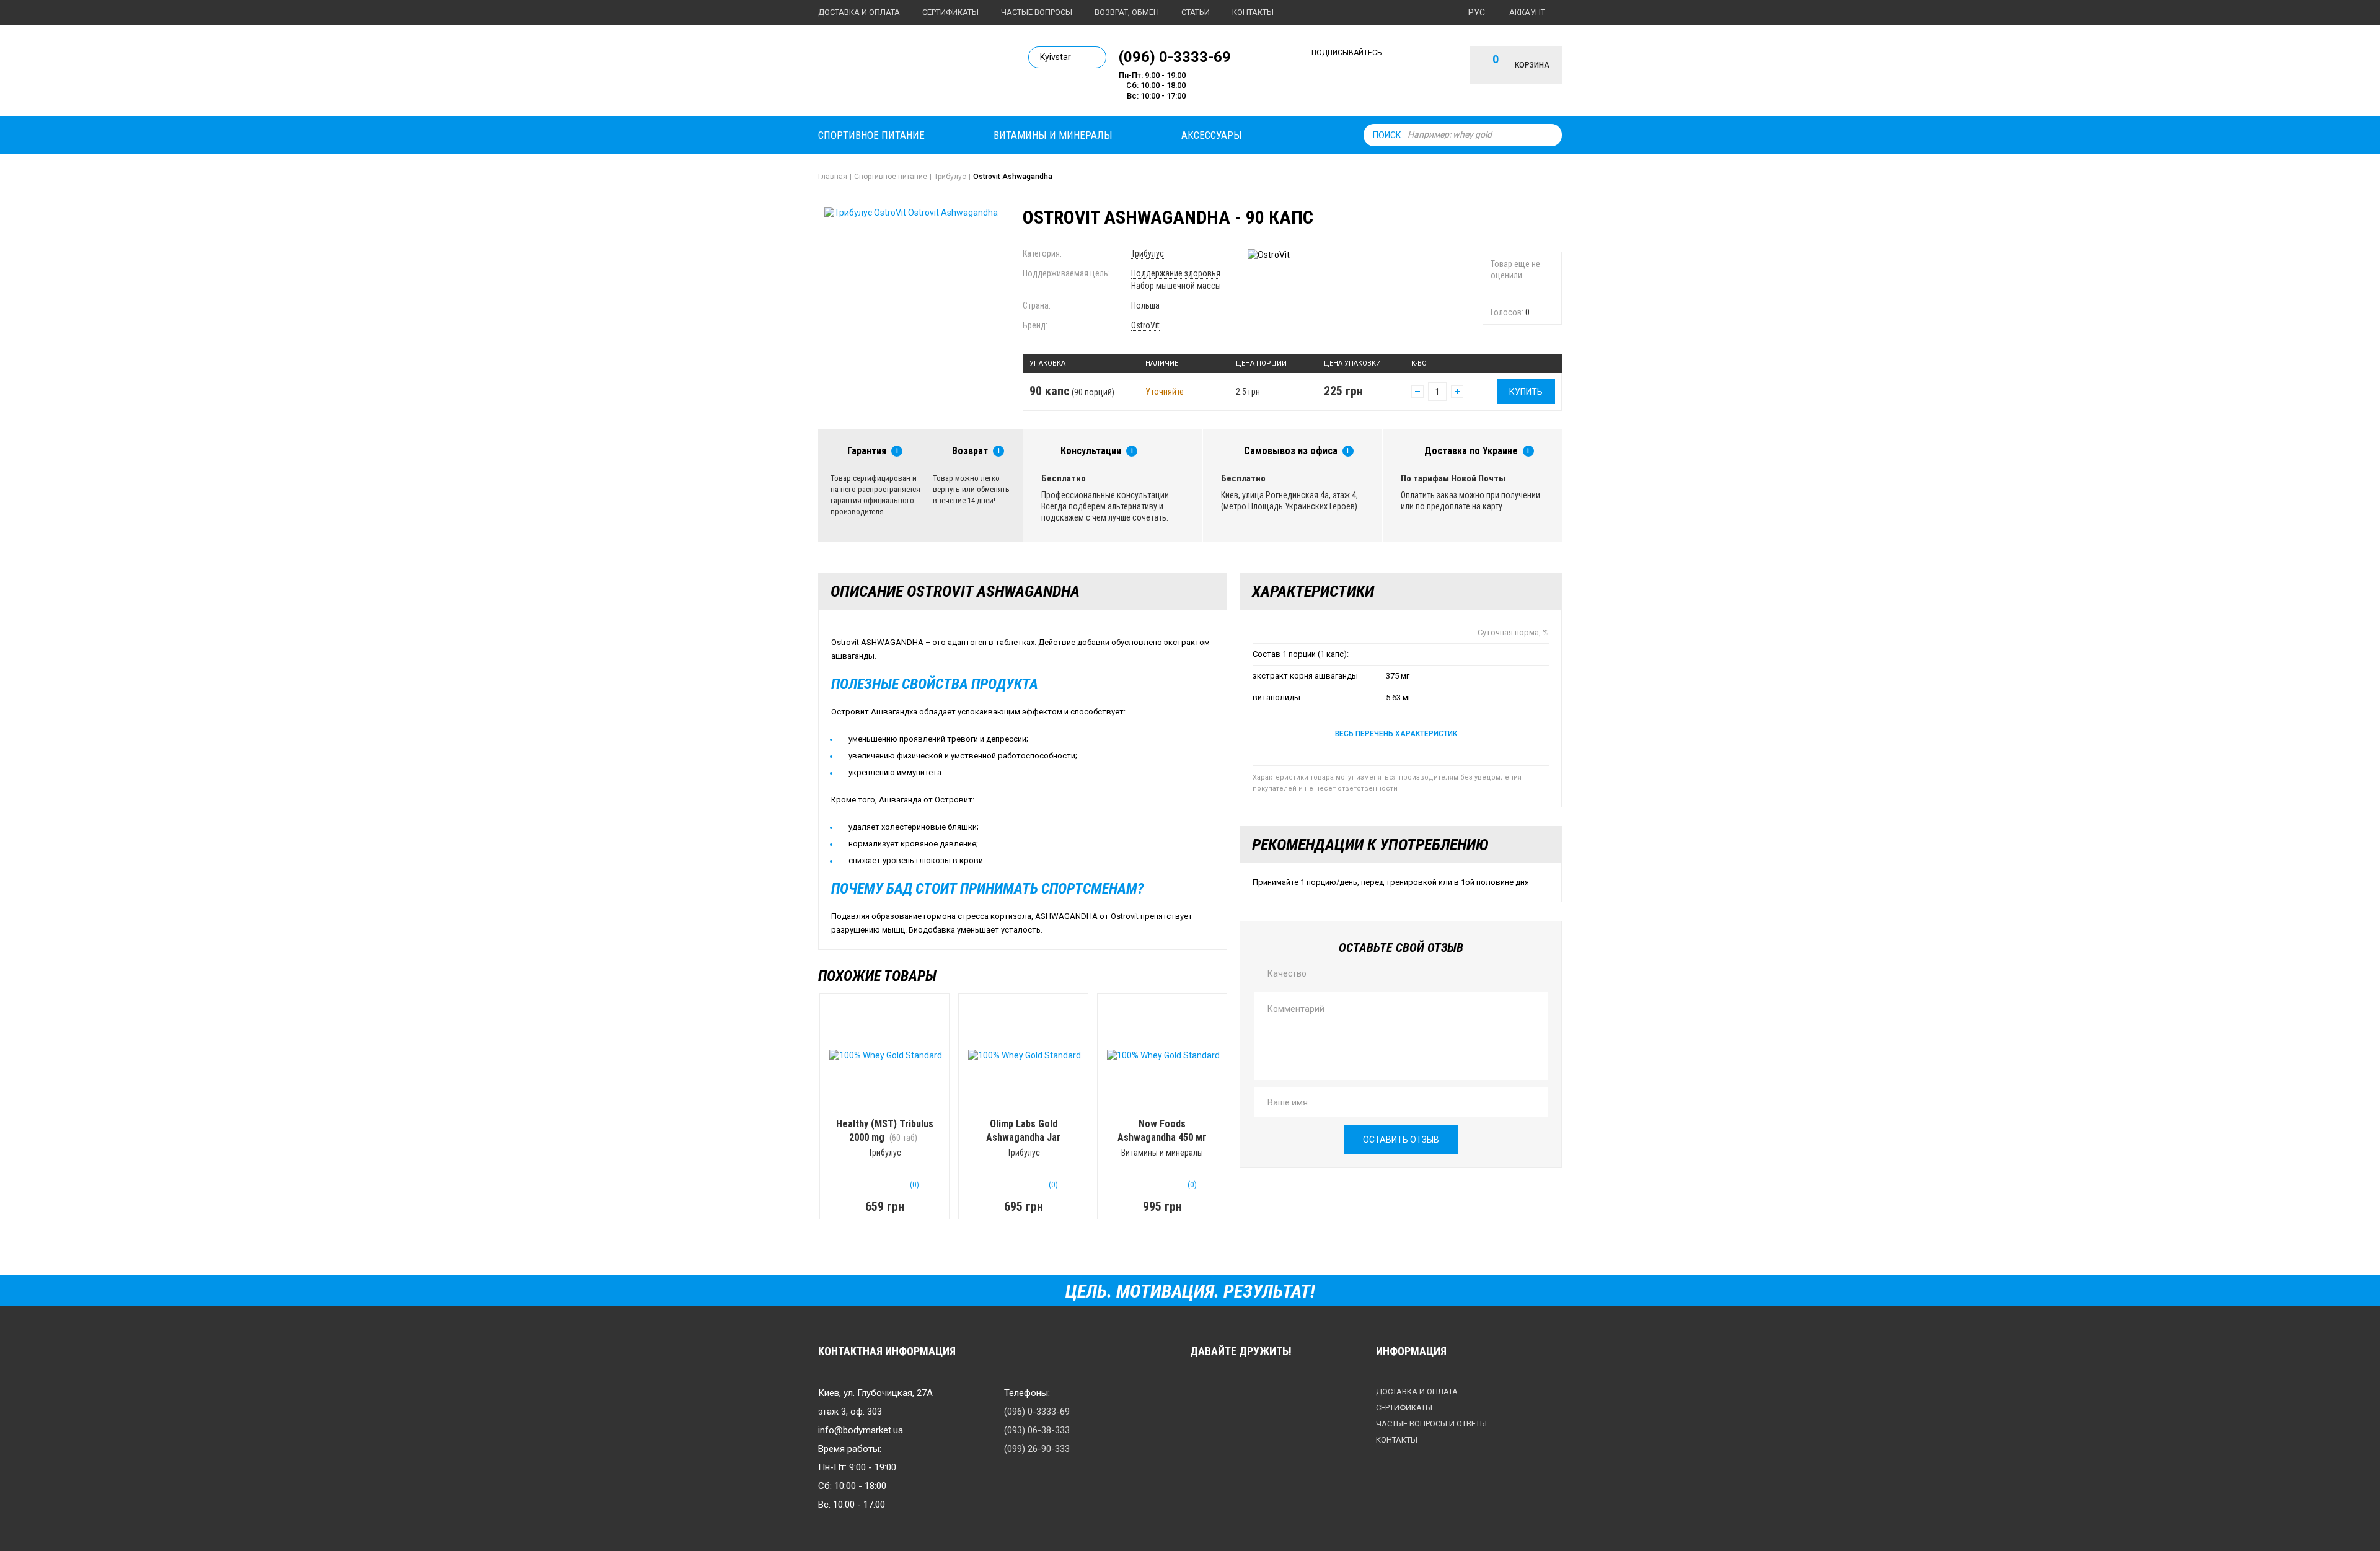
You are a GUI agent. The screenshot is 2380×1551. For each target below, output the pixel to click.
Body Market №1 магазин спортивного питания (903, 73)
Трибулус (1148, 253)
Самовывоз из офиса (1291, 451)
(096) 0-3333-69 (1175, 56)
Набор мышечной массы (1176, 286)
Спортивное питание (871, 135)
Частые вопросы (1037, 12)
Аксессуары (1212, 135)
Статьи (1196, 12)
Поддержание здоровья (1176, 273)
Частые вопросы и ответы (1431, 1424)
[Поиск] (1549, 135)
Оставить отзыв (1401, 1140)
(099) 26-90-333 (1037, 1449)
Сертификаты (950, 12)
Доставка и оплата (859, 12)
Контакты (1253, 12)
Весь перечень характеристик (1396, 734)
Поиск (1387, 135)
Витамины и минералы (1053, 135)
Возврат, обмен (1127, 12)
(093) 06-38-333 (1037, 1430)
